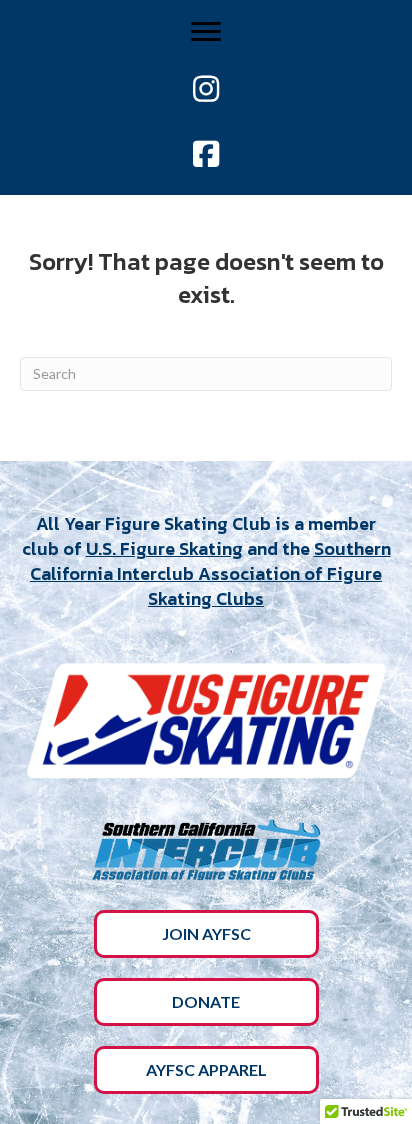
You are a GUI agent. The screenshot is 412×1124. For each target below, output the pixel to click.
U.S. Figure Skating (164, 548)
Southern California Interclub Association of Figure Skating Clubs (210, 573)
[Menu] (206, 32)
